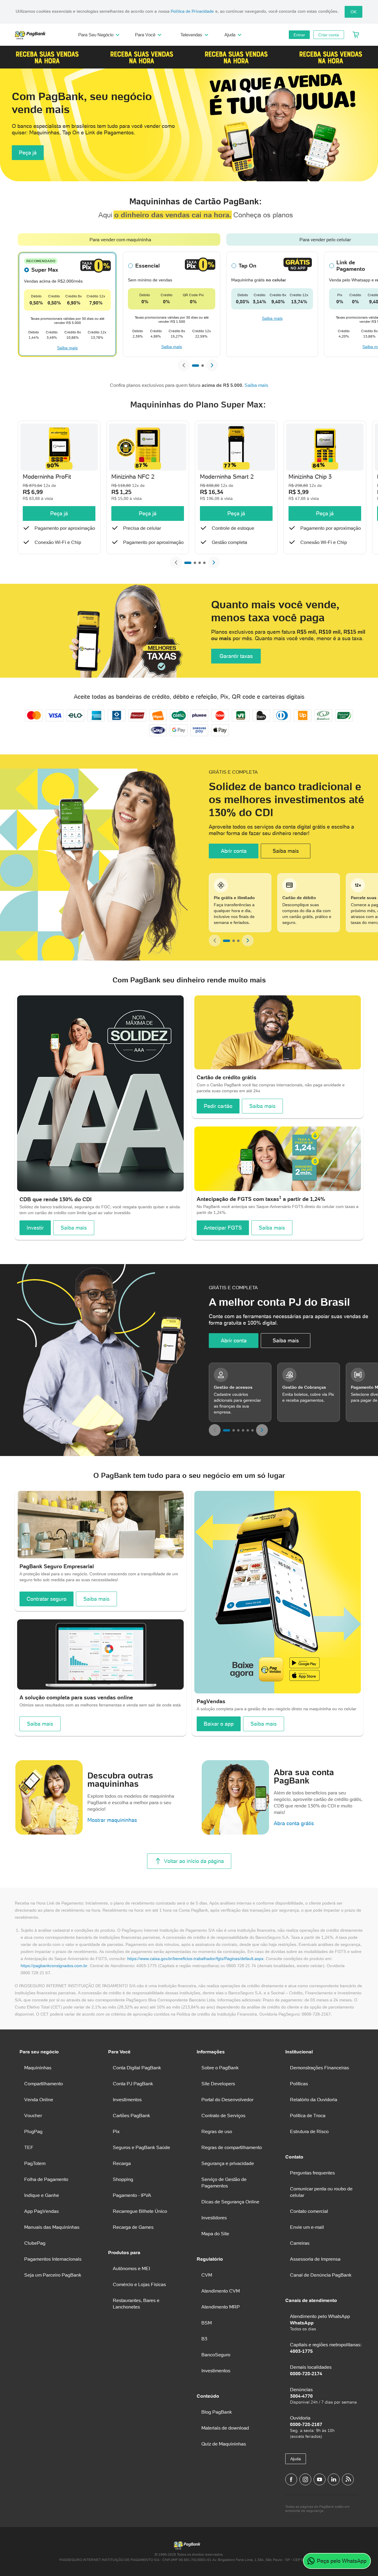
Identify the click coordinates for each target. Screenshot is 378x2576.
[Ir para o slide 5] (248, 1430)
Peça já (28, 153)
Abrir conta (234, 851)
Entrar (299, 35)
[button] (47, 57)
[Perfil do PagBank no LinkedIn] (334, 2479)
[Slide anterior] (184, 365)
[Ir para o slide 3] (200, 563)
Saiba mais (67, 348)
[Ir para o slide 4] (204, 563)
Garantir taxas (236, 656)
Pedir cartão (218, 1106)
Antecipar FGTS (223, 1228)
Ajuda (296, 2459)
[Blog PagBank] (348, 2479)
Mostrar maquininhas (112, 1820)
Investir (35, 1228)
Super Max (45, 270)
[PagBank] (32, 35)
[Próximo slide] (212, 365)
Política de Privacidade (192, 11)
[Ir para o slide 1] (195, 366)
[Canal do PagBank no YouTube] (320, 2479)
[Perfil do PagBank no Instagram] (305, 2479)
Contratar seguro (47, 1599)
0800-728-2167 (306, 2424)
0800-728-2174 (306, 2373)
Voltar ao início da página (194, 1861)
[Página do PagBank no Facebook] (291, 2479)
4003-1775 (301, 2351)
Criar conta (329, 35)
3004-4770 (301, 2396)
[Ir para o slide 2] (203, 366)
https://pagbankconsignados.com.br (54, 1966)
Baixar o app (219, 1724)
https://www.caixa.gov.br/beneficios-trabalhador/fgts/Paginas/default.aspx (195, 1959)
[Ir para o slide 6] (252, 1430)
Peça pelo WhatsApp (342, 2561)
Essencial (148, 266)
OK (353, 12)
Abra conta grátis (294, 1823)
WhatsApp (302, 2323)
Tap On (247, 266)
